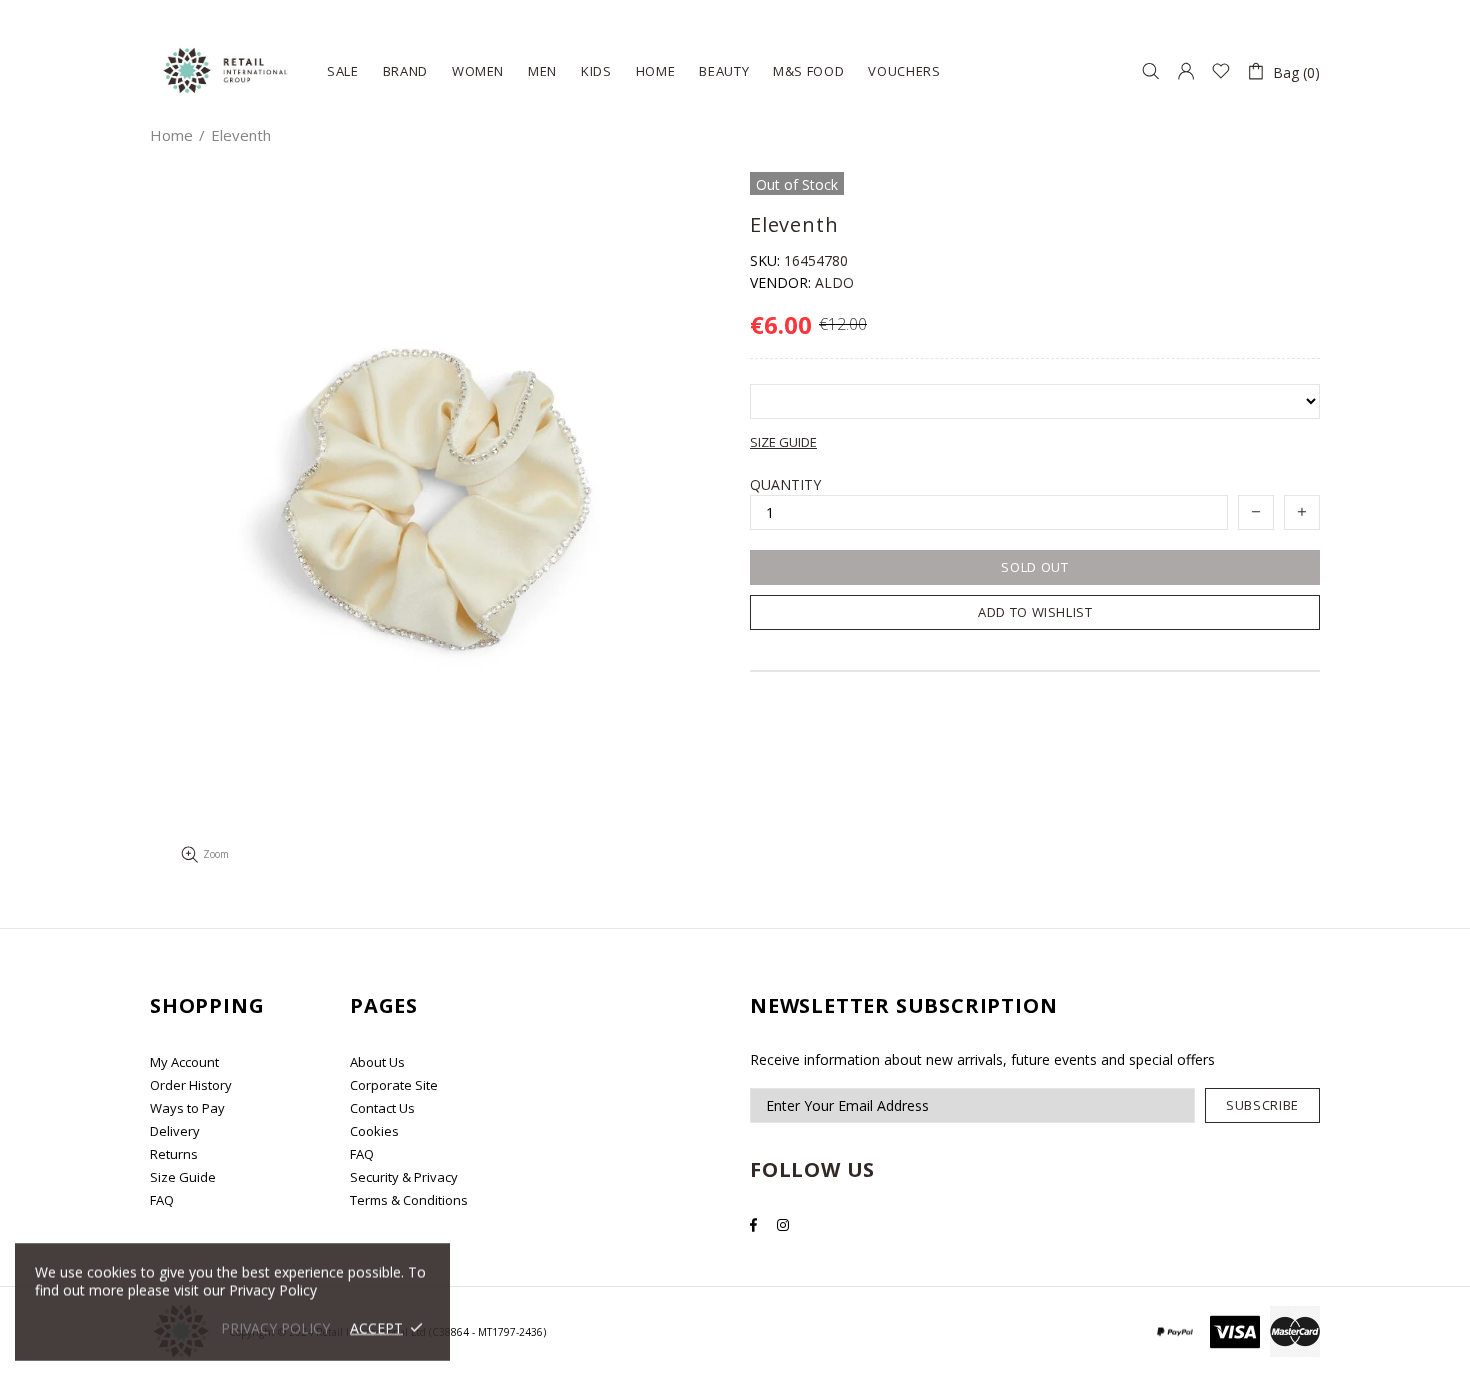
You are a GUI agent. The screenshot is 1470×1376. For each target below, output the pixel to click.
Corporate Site (394, 1085)
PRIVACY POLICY (275, 1327)
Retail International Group (226, 71)
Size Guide (183, 1177)
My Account (184, 1062)
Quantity (785, 484)
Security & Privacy (404, 1177)
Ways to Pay (187, 1108)
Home (171, 135)
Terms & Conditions (409, 1200)
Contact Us (382, 1108)
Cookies (374, 1131)
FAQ (162, 1200)
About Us (377, 1062)
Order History (191, 1085)
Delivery (175, 1131)
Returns (174, 1154)
